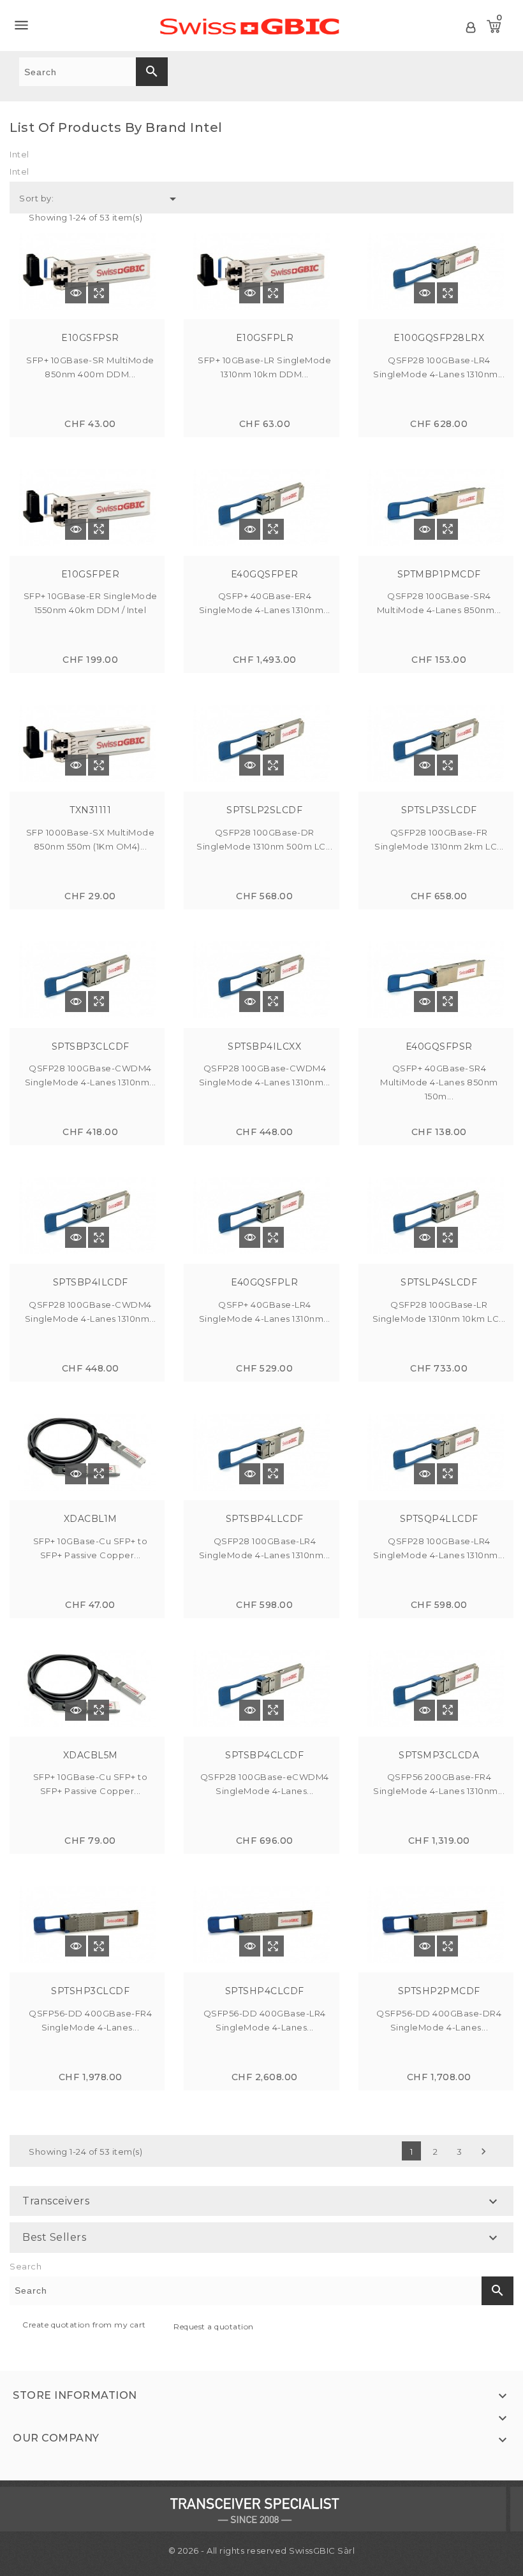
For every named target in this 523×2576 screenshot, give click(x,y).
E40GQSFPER (265, 574)
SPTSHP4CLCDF (265, 1991)
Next (483, 2152)
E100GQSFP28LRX (439, 338)
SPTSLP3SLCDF (439, 810)
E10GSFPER (91, 574)
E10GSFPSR (90, 338)
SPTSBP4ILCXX (264, 1046)
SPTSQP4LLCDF (439, 1519)
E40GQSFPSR (439, 1046)
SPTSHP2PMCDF (439, 1991)
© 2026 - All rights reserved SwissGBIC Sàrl (262, 2551)
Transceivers (56, 2201)
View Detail (76, 293)
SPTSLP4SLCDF (439, 1282)
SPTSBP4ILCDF (91, 1282)
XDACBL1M (91, 1519)
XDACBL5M (91, 1755)
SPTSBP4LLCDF (265, 1519)
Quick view (99, 293)
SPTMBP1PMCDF (439, 574)
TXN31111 (90, 810)
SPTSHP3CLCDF (90, 1991)
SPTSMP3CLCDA (439, 1755)
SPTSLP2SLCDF (264, 810)
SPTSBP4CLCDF (264, 1755)
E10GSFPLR (265, 338)
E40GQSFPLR (264, 1282)
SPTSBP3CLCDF (91, 1046)
